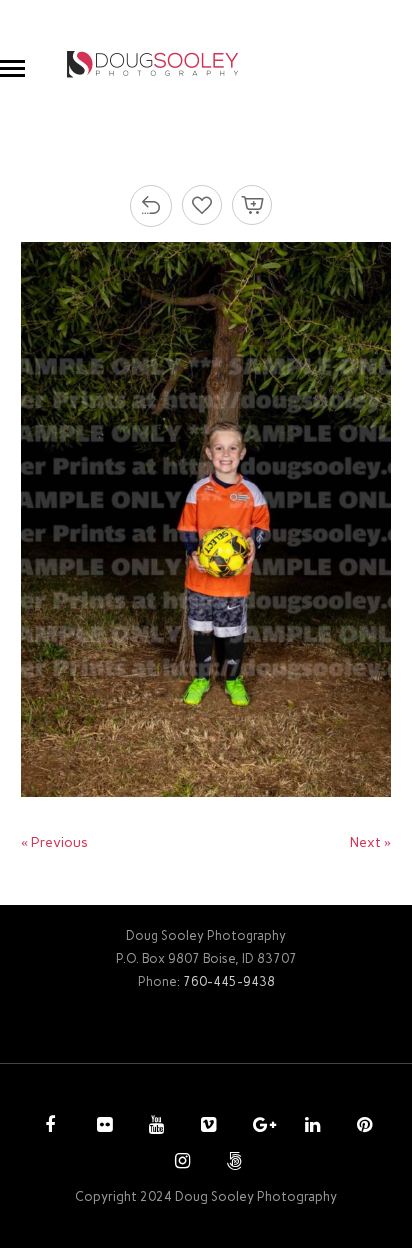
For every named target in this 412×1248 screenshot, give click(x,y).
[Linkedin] (310, 1127)
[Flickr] (102, 1127)
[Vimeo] (206, 1127)
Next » (370, 842)
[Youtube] (154, 1127)
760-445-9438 (229, 981)
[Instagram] (180, 1163)
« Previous (54, 842)
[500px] (232, 1163)
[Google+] (258, 1127)
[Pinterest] (362, 1127)
